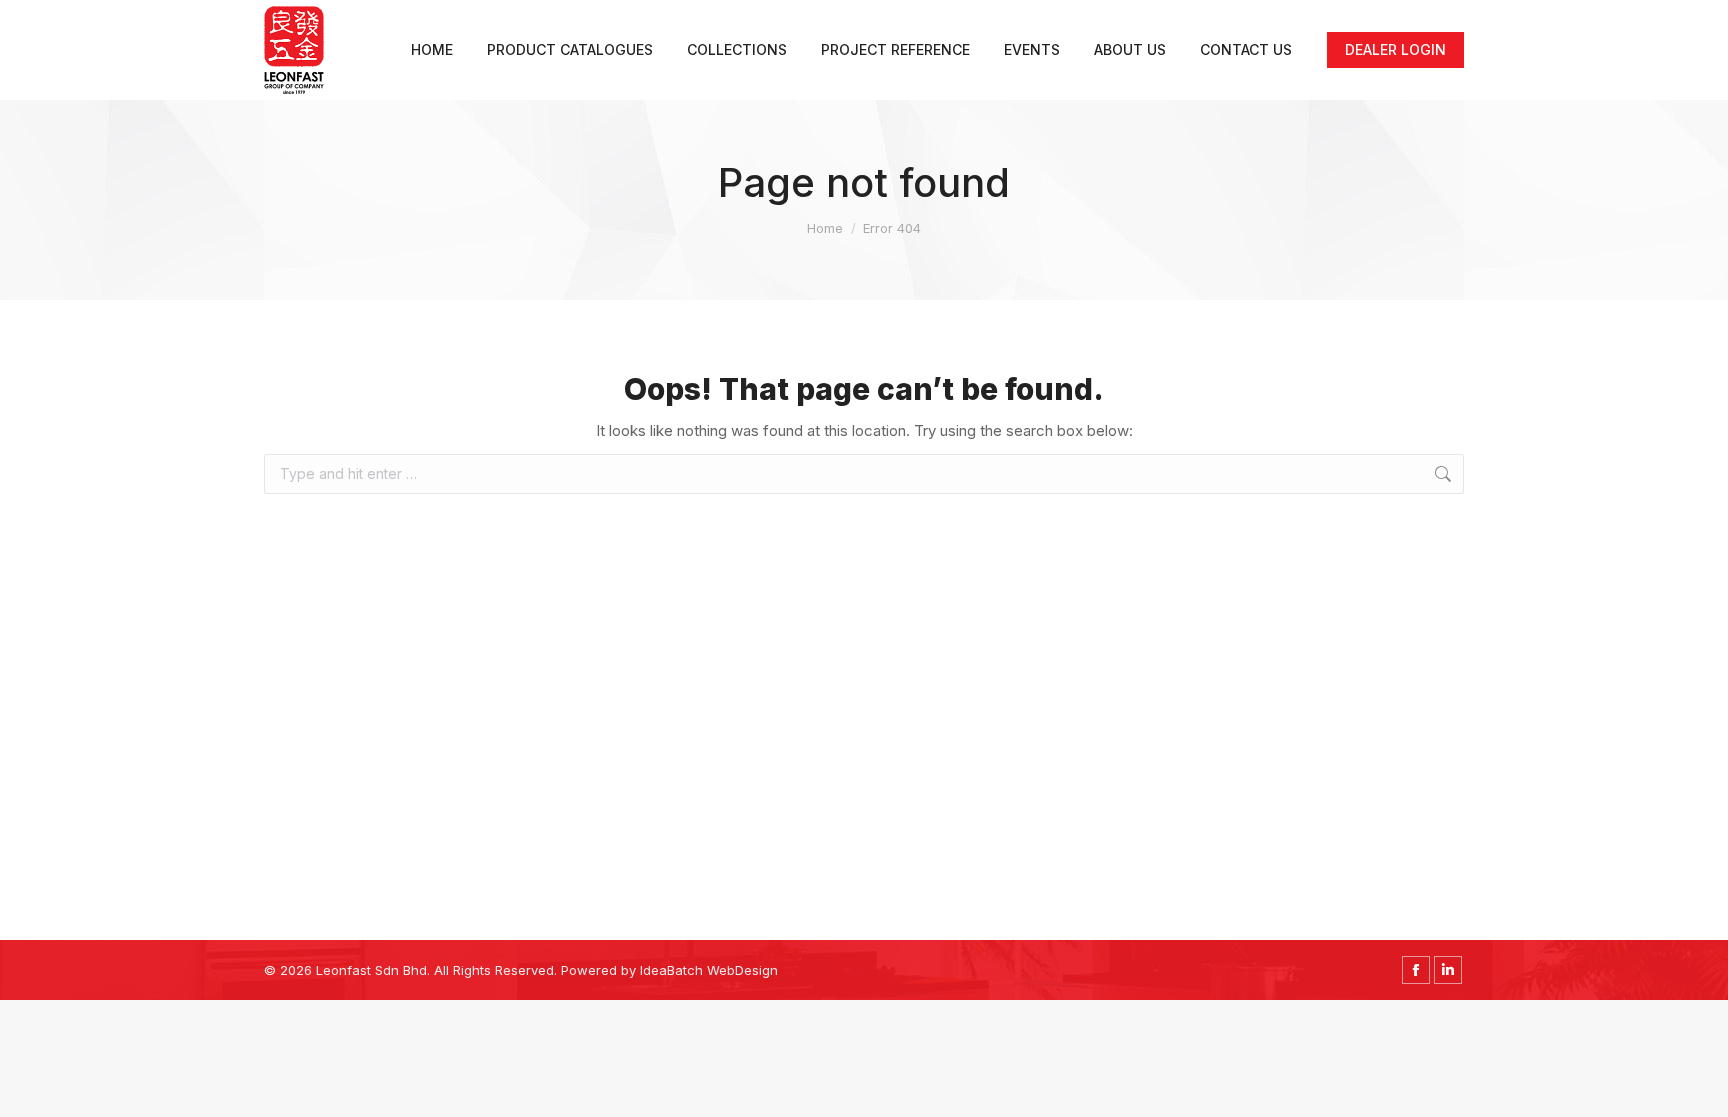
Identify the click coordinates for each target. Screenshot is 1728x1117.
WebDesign (742, 970)
